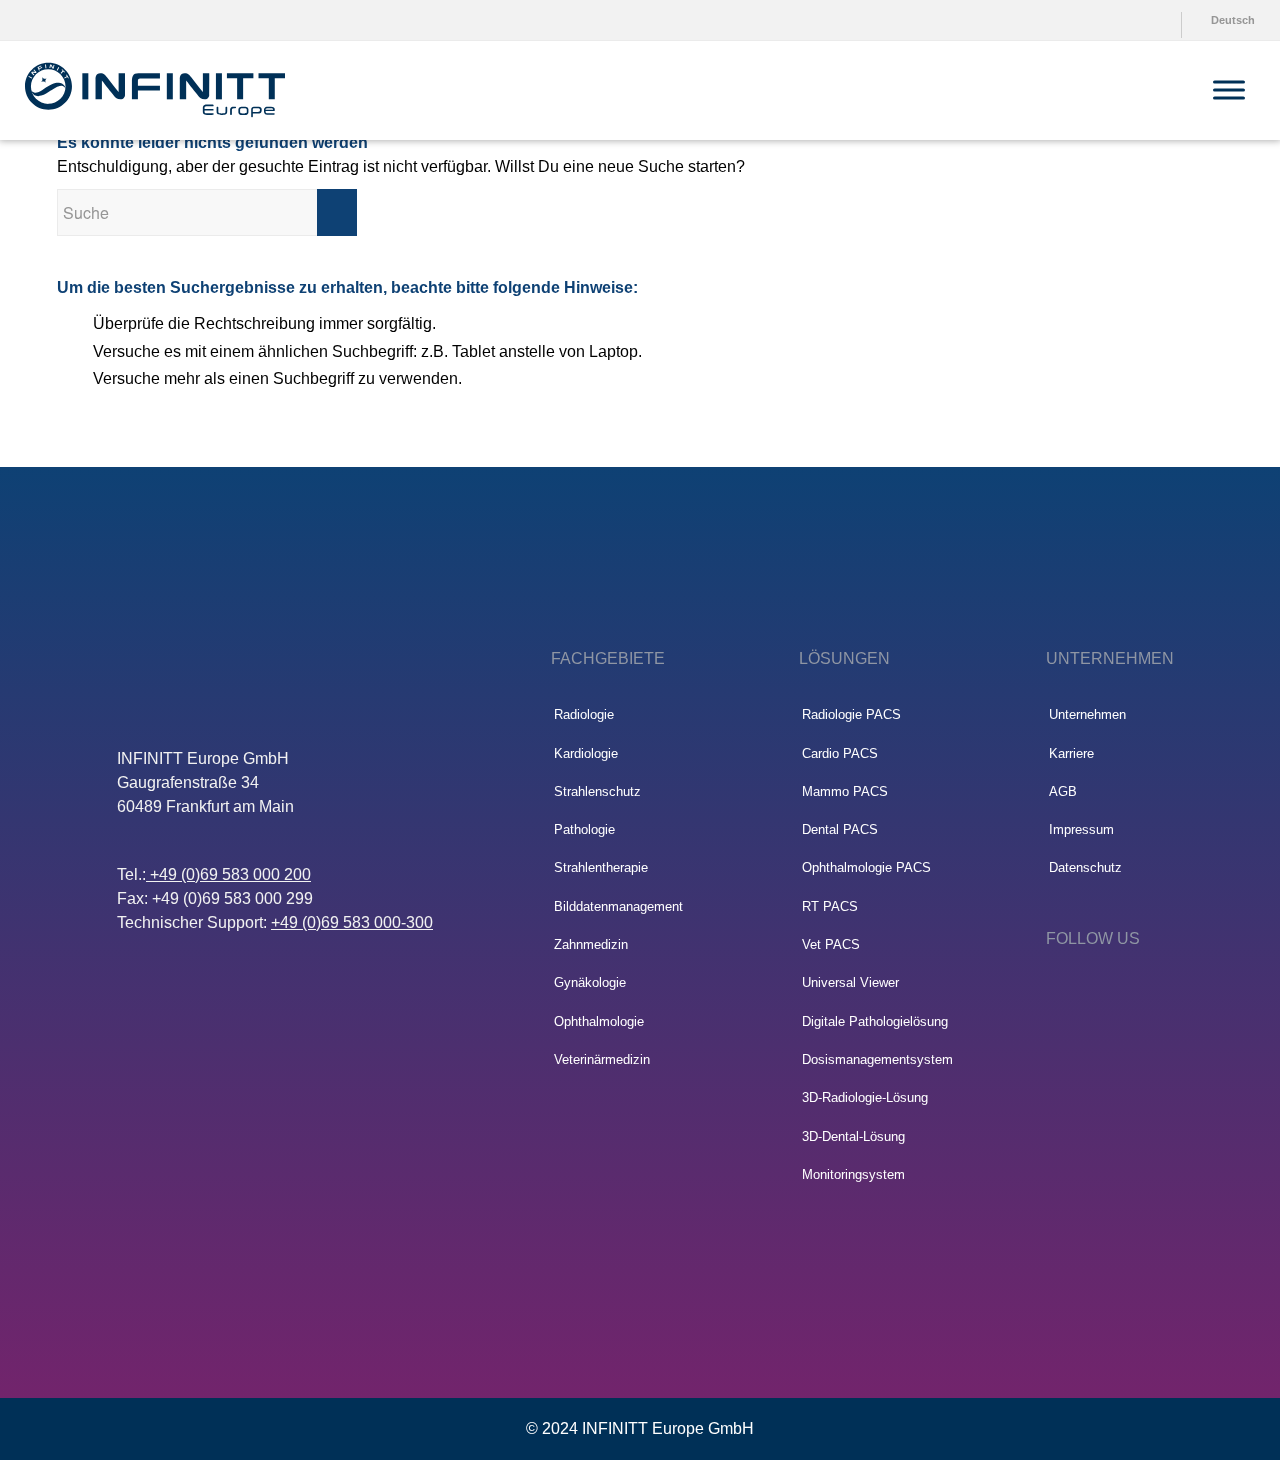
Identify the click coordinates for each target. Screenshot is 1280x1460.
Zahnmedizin (591, 944)
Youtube (1133, 20)
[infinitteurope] (155, 90)
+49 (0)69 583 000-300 (352, 922)
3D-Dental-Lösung (853, 1136)
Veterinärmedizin (602, 1059)
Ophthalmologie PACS (866, 867)
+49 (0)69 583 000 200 (228, 874)
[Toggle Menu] (1229, 89)
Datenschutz (1085, 867)
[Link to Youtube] (1114, 992)
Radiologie (584, 714)
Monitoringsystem (853, 1174)
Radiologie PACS (851, 714)
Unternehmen (1087, 714)
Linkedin (1168, 20)
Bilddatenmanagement (618, 906)
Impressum (1081, 829)
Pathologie (584, 829)
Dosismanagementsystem (877, 1059)
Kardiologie (586, 753)
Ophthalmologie (599, 1021)
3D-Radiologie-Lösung (865, 1097)
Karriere (1071, 753)
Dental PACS (840, 829)
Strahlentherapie (601, 867)
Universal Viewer (850, 982)
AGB (1063, 791)
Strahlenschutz (597, 791)
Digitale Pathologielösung (875, 1021)
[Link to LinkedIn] (1055, 992)
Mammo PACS (845, 791)
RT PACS (830, 906)
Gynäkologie (590, 982)
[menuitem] (1128, 20)
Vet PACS (831, 944)
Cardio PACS (840, 753)
